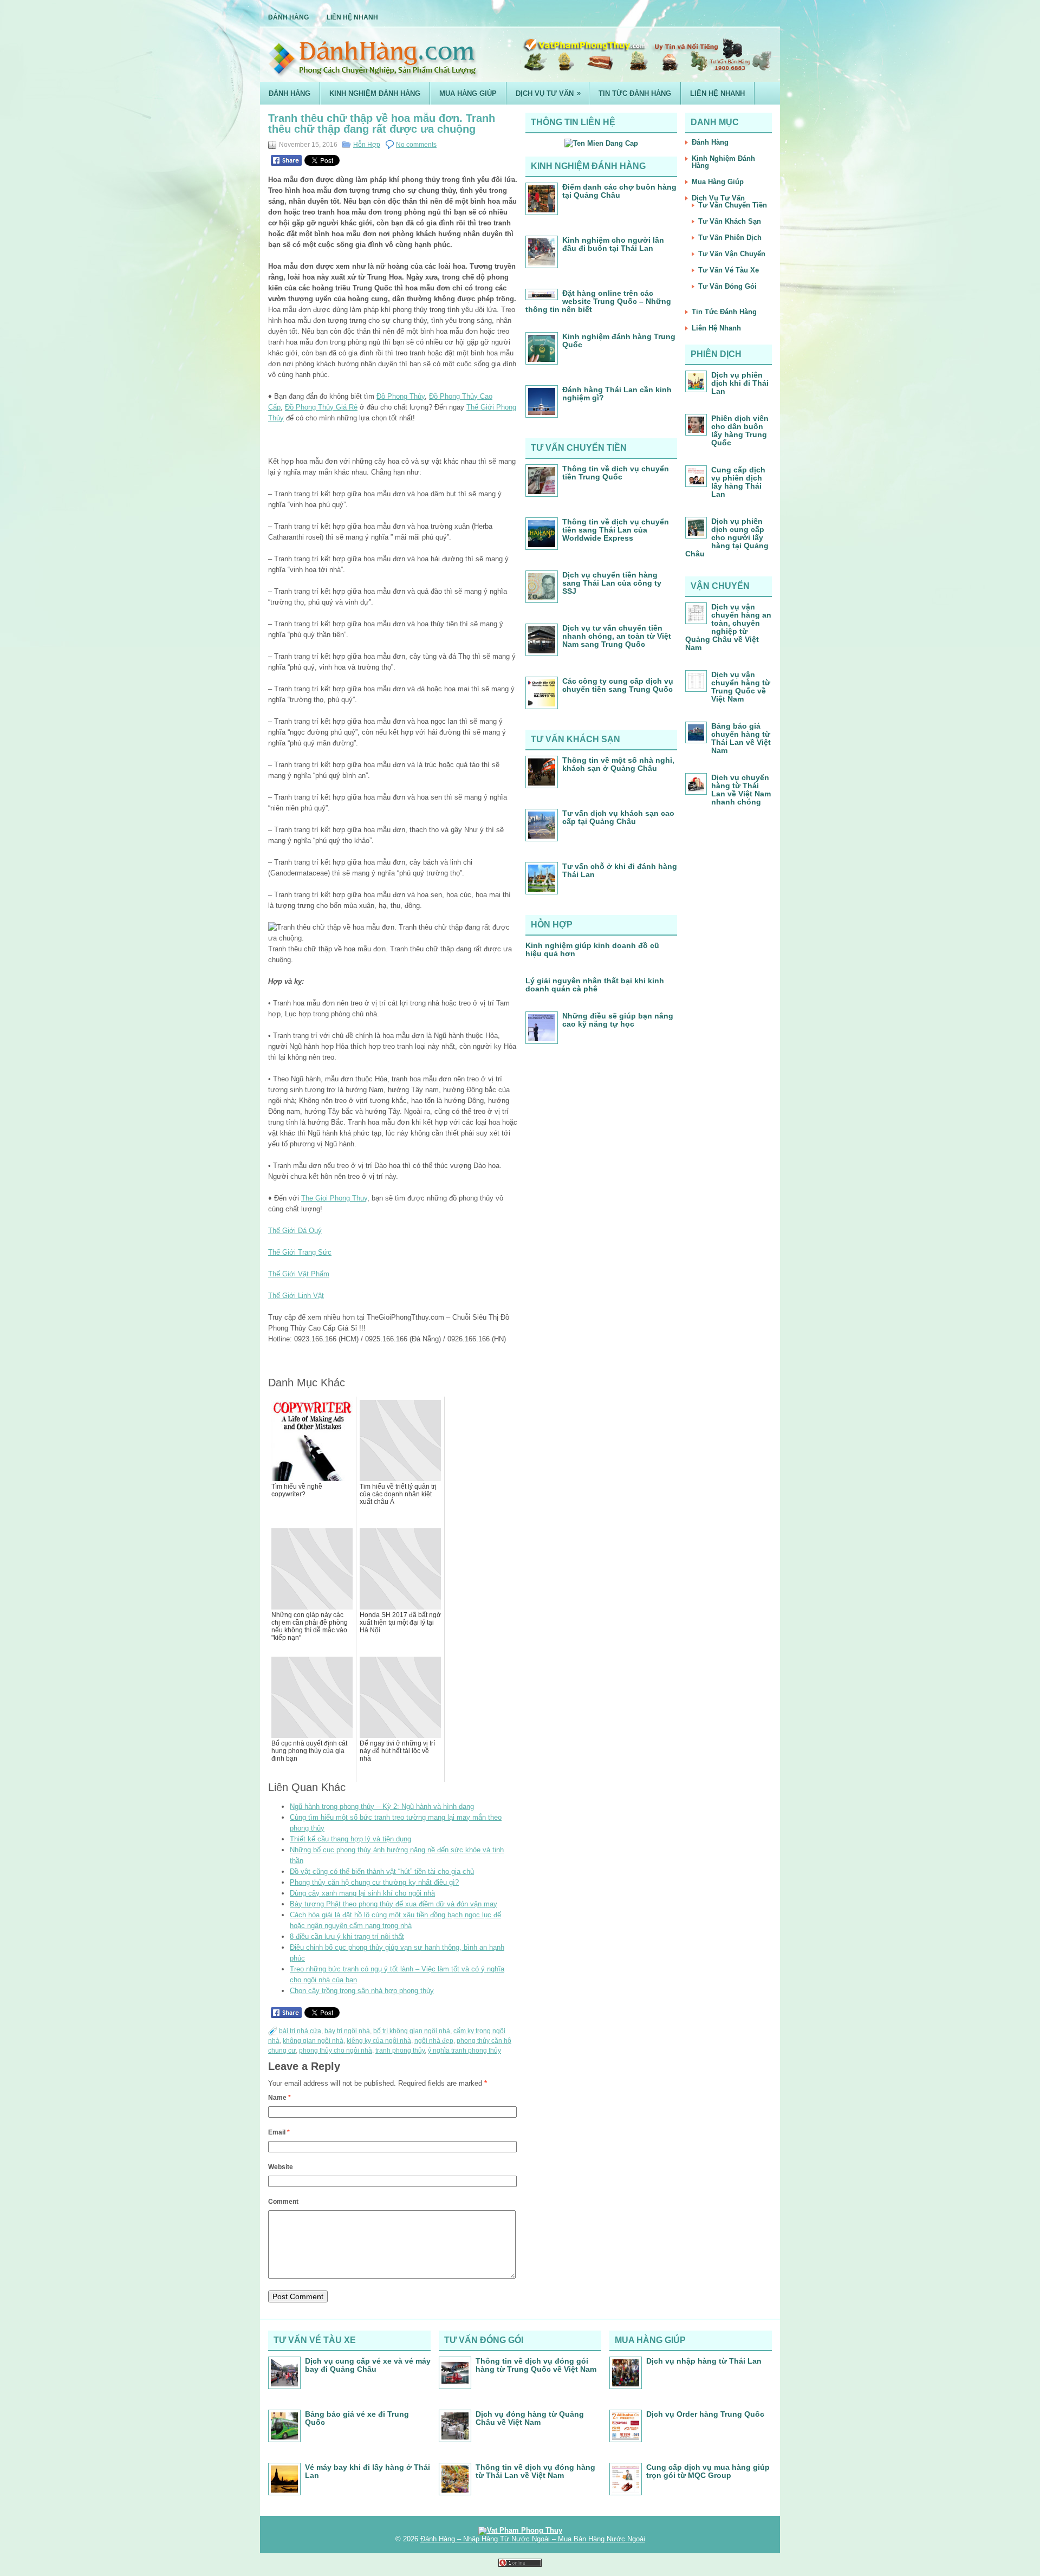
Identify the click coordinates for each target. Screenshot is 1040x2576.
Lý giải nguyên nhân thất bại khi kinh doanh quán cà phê (595, 985)
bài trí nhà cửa (300, 2031)
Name (279, 2098)
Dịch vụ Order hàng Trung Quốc (705, 2414)
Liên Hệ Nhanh (352, 17)
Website (281, 2167)
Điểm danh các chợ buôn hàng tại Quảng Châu (619, 191)
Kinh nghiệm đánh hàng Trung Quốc (619, 340)
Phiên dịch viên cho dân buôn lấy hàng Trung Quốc (740, 430)
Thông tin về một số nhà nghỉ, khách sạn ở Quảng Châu (618, 764)
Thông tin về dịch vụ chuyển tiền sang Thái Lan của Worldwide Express (616, 530)
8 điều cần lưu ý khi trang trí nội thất (347, 1936)
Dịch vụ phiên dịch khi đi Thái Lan (740, 383)
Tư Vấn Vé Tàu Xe (729, 270)
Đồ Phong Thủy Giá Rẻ (321, 407)
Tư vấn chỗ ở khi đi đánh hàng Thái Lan (620, 870)
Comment (283, 2202)
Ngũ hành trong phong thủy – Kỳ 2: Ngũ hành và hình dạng (382, 1806)
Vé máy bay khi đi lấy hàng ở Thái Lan (368, 2471)
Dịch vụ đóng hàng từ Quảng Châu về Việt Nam (530, 2418)
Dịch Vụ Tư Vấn (548, 93)
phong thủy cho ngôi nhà (336, 2051)
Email (279, 2132)
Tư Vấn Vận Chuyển (732, 254)
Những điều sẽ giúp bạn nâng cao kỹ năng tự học (618, 1020)
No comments (416, 145)
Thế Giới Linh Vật (296, 1296)
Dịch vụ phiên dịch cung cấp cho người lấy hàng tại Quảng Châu (727, 537)
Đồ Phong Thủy (401, 396)
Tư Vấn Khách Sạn (730, 221)
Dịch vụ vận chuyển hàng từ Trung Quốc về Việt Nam (741, 687)
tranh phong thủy (400, 2051)
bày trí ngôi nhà (347, 2031)
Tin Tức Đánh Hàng (635, 93)
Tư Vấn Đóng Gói (727, 286)
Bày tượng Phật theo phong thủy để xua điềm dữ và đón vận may (394, 1904)
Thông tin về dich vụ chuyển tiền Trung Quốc (616, 473)
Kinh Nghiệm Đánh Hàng (375, 93)
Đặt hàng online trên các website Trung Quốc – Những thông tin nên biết (598, 301)
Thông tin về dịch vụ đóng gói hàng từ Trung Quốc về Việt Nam (536, 2365)
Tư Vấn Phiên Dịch (730, 238)
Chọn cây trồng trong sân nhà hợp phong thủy (362, 1991)
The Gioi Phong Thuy (334, 1198)
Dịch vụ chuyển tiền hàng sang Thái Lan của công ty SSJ (612, 583)
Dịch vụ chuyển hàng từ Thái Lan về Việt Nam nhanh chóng (741, 790)
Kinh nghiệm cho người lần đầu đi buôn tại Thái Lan (613, 244)
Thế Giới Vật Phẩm (299, 1274)
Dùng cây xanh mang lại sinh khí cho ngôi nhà (362, 1893)
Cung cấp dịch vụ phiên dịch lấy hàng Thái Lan (738, 482)
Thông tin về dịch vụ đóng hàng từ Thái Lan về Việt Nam (535, 2471)
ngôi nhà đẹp (434, 2041)
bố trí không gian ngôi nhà (412, 2031)
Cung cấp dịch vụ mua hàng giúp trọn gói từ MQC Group (708, 2471)
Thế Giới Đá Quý (295, 1231)
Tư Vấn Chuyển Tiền (733, 205)
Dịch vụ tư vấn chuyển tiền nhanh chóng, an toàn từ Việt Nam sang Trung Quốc (617, 636)
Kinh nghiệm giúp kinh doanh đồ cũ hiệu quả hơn (592, 949)
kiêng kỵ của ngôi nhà (379, 2041)
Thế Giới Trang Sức (300, 1252)
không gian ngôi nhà (313, 2041)
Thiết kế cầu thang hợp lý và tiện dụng (350, 1839)
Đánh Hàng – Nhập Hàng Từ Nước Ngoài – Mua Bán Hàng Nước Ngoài (533, 2539)
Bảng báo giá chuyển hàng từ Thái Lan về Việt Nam (741, 738)
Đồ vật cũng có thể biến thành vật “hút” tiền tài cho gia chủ (382, 1871)
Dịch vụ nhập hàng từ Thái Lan (704, 2361)
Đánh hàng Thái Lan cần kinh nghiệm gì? (617, 394)
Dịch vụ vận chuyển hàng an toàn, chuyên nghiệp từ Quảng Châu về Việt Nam (728, 627)
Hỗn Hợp (367, 145)
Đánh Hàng (288, 17)
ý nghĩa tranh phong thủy (464, 2051)
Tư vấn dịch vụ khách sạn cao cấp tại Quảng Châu (618, 817)
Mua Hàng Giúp (468, 93)
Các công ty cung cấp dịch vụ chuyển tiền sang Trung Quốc (618, 685)
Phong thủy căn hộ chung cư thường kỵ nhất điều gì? (374, 1882)
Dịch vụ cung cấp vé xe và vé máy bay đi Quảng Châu (368, 2365)
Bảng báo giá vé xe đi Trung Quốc (357, 2418)
